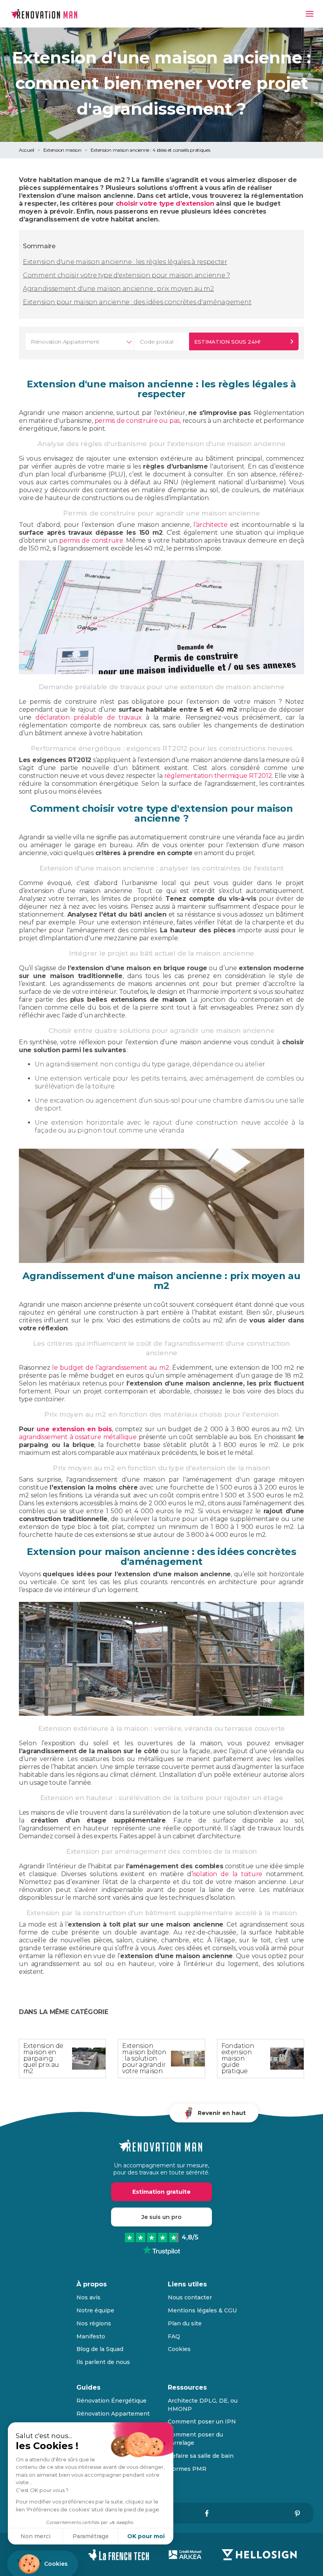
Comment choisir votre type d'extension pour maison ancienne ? (126, 275)
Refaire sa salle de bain (201, 2456)
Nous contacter (190, 2297)
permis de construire (91, 540)
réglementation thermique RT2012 (218, 776)
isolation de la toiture (227, 1874)
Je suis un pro (161, 2217)
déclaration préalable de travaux (89, 717)
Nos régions (94, 2323)
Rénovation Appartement (113, 2414)
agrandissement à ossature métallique (78, 1437)
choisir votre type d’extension (165, 204)
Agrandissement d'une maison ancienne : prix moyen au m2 (118, 289)
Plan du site (185, 2323)
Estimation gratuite (161, 2192)
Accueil (27, 150)
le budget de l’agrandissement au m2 (110, 1368)
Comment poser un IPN (202, 2422)
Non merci (35, 2536)
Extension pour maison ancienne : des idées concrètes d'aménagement (137, 302)
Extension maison (62, 150)
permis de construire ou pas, (138, 421)
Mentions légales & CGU (202, 2310)
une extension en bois (74, 1429)
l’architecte (210, 525)
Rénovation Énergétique (111, 2401)
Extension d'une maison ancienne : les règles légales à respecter (125, 262)
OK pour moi (146, 2536)
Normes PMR (187, 2469)
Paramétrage (91, 2536)
